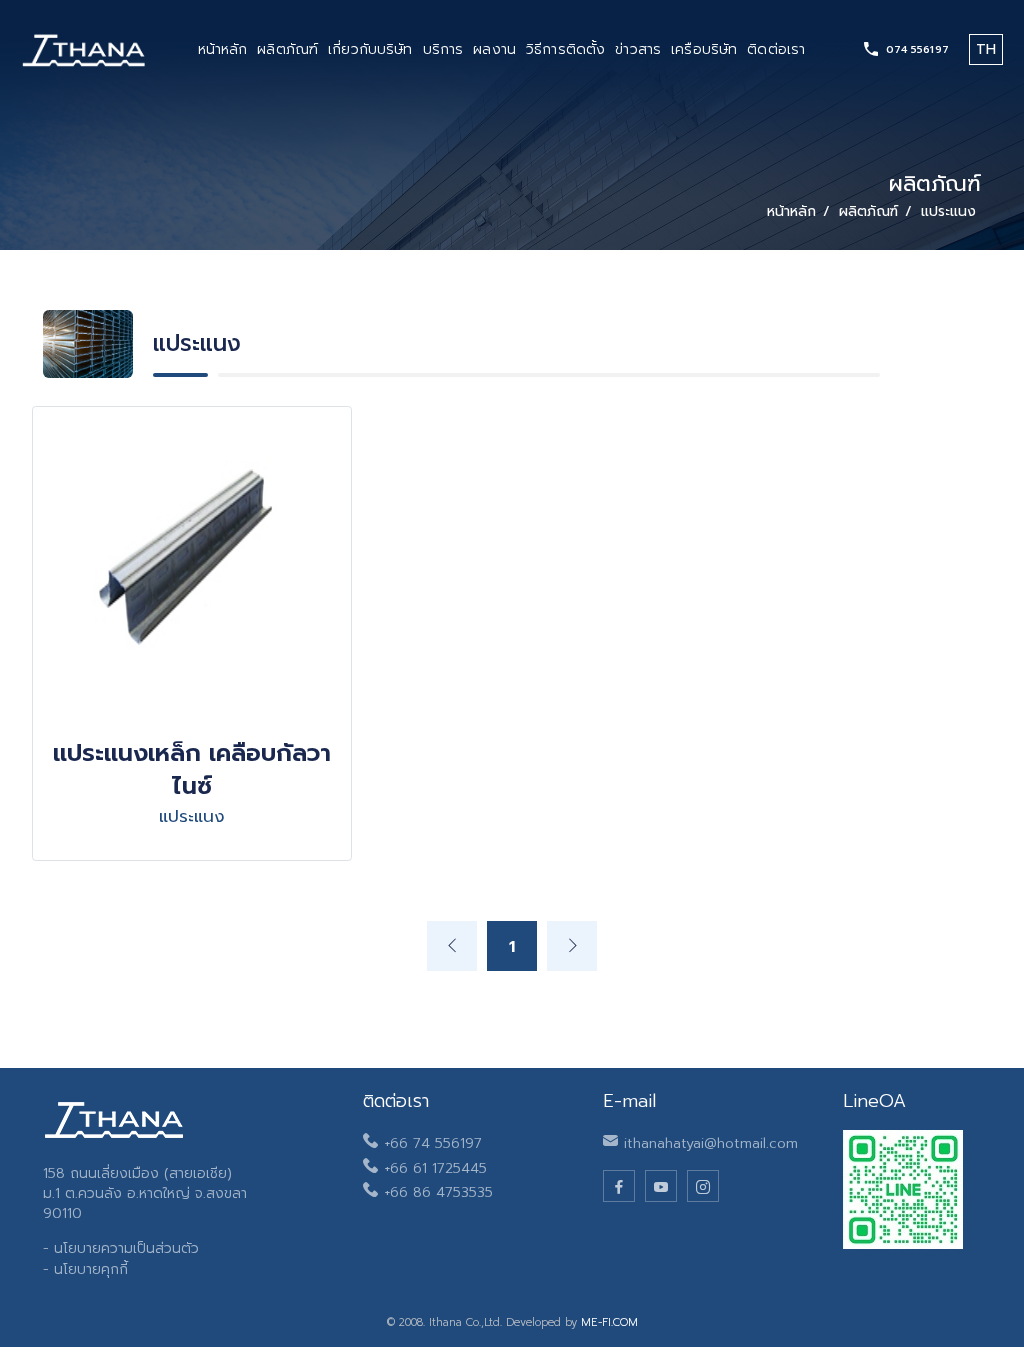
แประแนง (948, 211)
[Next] (572, 946)
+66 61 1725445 (435, 1168)
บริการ (443, 49)
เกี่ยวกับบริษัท (370, 49)
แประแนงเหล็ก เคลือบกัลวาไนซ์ (192, 769)
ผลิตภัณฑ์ (287, 49)
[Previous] (452, 946)
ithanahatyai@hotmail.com (711, 1143)
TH (986, 49)
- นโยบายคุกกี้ (85, 1269)
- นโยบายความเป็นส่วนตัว (121, 1248)
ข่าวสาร (638, 49)
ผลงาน (494, 49)
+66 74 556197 (433, 1143)
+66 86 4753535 (438, 1192)
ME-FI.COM (609, 1322)
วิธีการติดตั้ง (565, 49)
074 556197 (917, 49)
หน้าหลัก (223, 49)
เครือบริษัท (704, 49)
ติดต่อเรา (776, 49)
